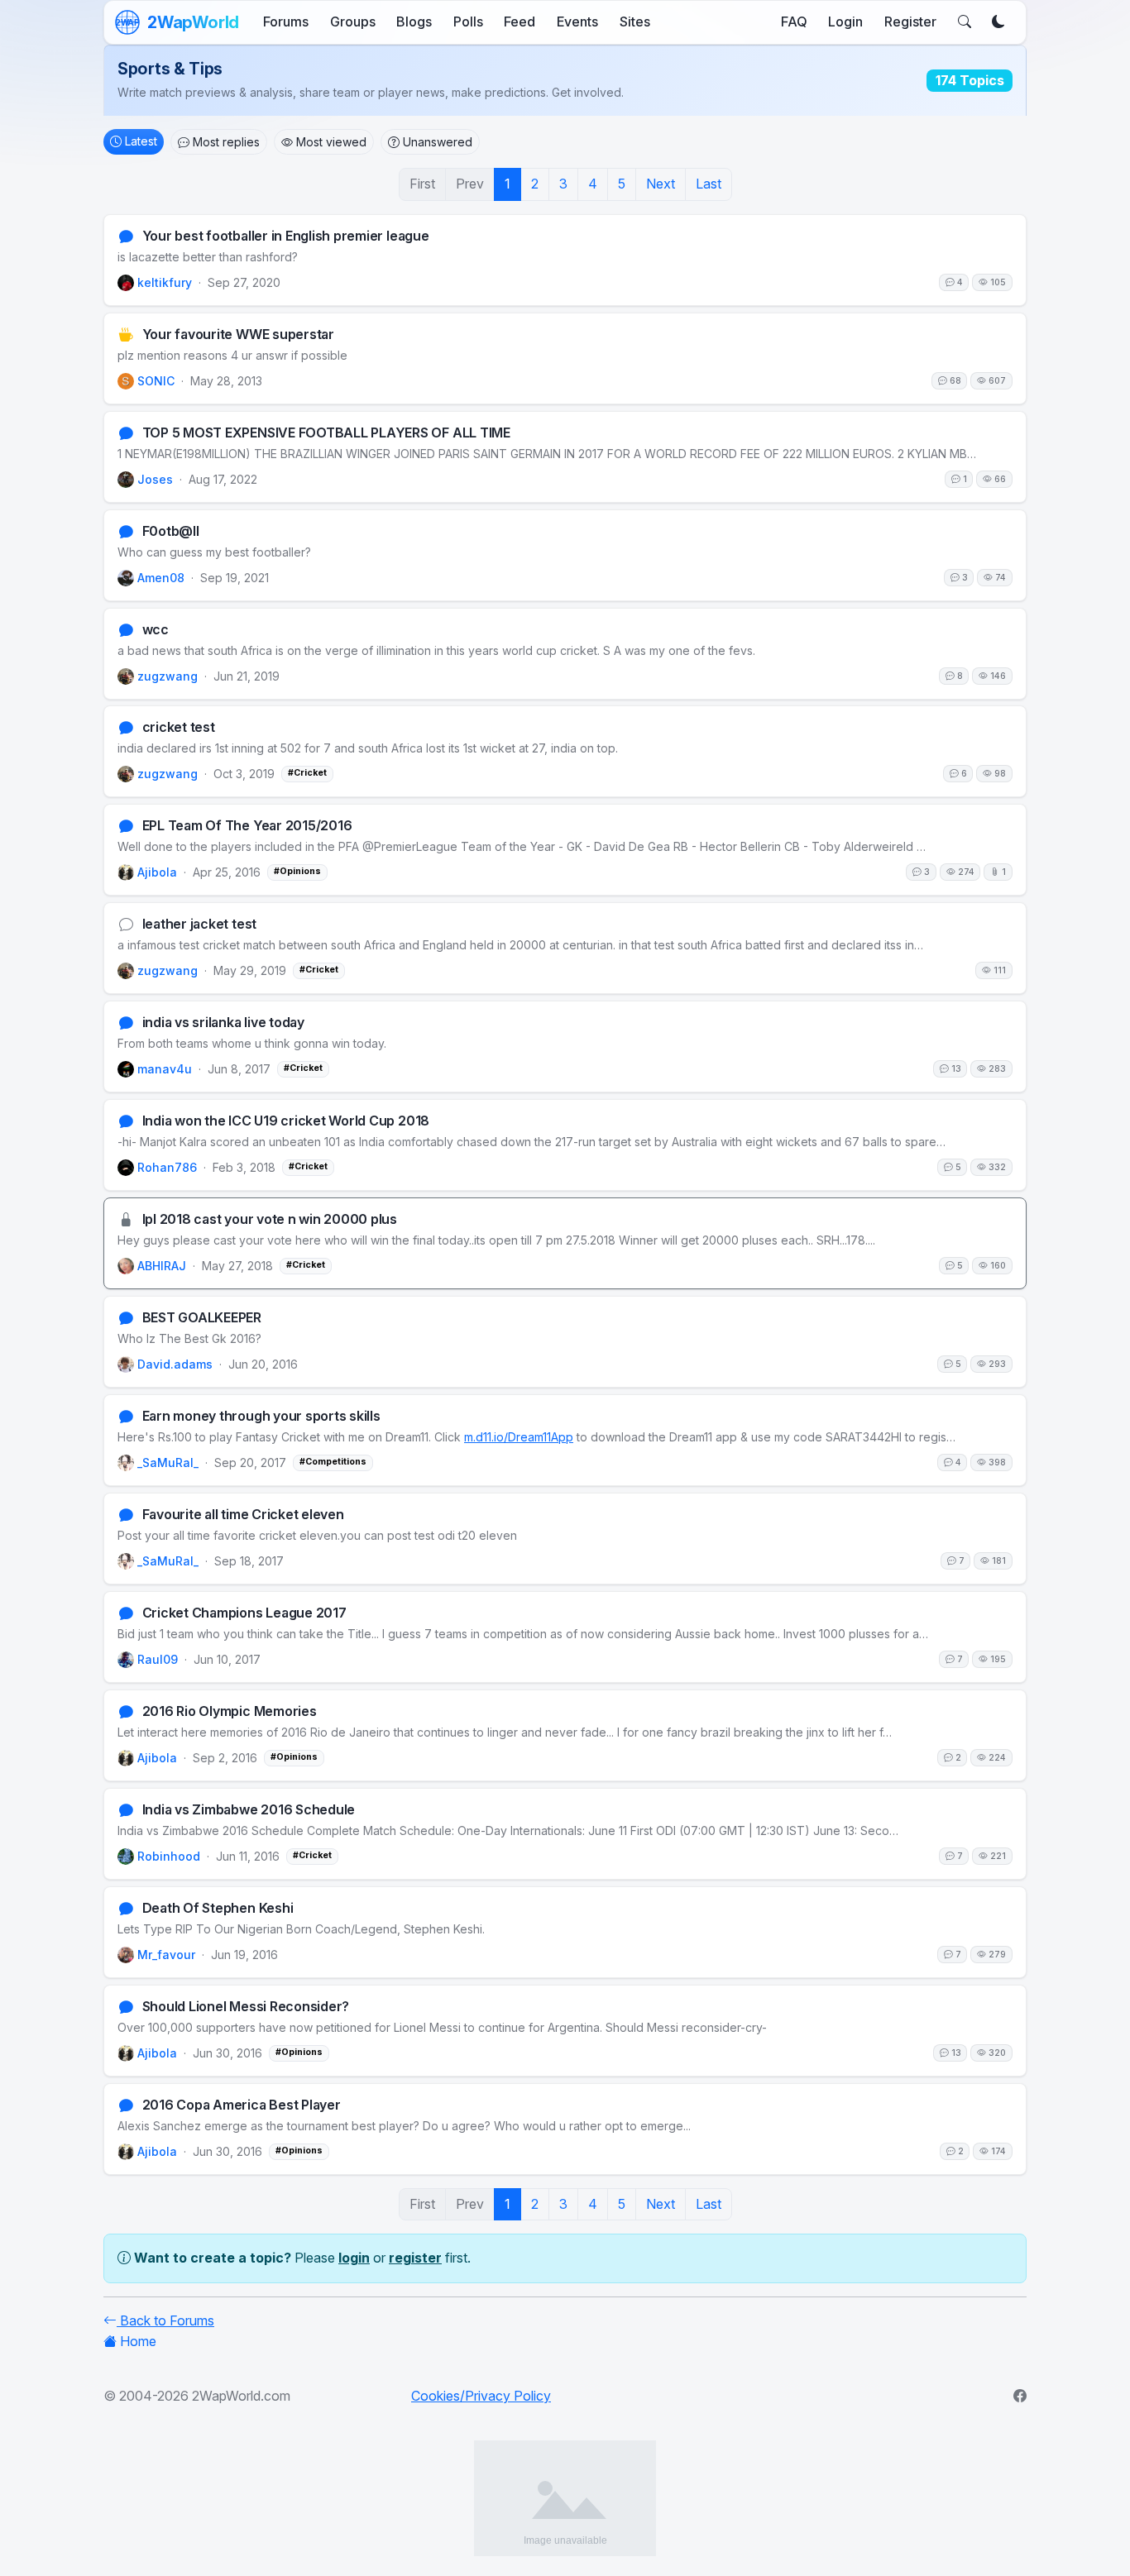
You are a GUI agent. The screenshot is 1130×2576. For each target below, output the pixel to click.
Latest (141, 141)
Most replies (226, 142)
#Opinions (297, 872)
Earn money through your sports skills (261, 1417)
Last (709, 184)
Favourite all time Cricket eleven (243, 1515)
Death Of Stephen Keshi (218, 1908)
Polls (468, 22)
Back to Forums (165, 2320)
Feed (520, 22)
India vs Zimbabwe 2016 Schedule (249, 1810)
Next (661, 184)
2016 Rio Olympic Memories (230, 1711)
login (354, 2258)
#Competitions (333, 1462)
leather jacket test (199, 925)
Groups (353, 22)
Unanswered (438, 142)
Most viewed (331, 142)
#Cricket (307, 774)
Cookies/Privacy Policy (481, 2396)
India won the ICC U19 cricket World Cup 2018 (286, 1122)
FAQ (794, 22)
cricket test (179, 728)
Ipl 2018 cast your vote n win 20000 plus (270, 1220)
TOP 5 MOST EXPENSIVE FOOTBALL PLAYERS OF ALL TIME (326, 433)
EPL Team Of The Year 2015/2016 (247, 827)
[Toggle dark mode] (998, 22)
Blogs (414, 22)
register (415, 2258)
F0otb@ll (171, 531)
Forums (286, 22)
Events (577, 22)
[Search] (965, 22)
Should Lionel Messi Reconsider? (246, 2007)
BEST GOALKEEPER (202, 1319)
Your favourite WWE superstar (238, 335)
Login (845, 22)
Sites (635, 22)
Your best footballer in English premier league (286, 236)
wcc (156, 630)
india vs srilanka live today (223, 1023)
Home (138, 2341)
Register (910, 22)
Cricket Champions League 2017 (244, 1613)
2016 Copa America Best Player (242, 2105)
